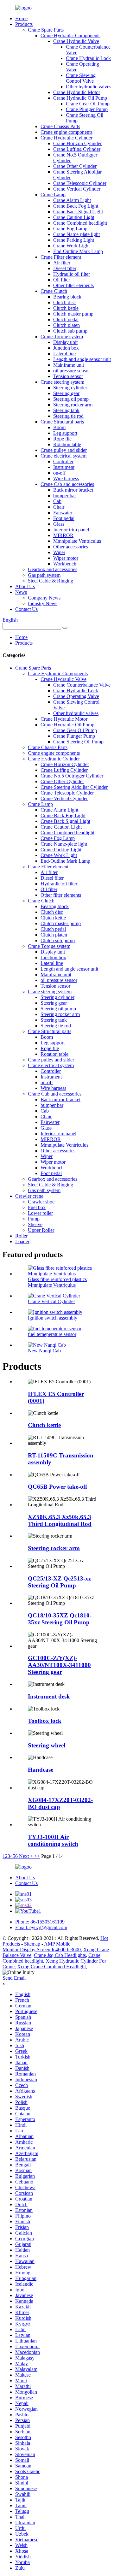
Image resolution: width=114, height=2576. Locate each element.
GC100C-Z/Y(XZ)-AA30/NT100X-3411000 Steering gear (59, 1665)
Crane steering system (62, 382)
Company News (44, 598)
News (21, 592)
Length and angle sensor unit (82, 359)
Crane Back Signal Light (78, 212)
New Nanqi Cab (44, 1351)
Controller (63, 461)
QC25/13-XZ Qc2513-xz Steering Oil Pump (59, 1582)
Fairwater (63, 513)
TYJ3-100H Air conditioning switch (53, 1840)
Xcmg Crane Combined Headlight (51, 1967)
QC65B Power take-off (57, 1487)
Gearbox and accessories (53, 569)
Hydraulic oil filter (72, 274)
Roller (21, 1236)
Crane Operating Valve (76, 696)
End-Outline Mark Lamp (78, 251)
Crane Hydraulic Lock (88, 58)
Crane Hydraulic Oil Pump (80, 98)
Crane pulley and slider (64, 450)
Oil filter (62, 280)
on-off (59, 473)
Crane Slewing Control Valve (81, 78)
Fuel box (37, 1207)
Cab (57, 501)
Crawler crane (29, 1196)
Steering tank (66, 410)
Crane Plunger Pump (87, 109)
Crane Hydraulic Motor (77, 92)
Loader (22, 1241)
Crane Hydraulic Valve (76, 41)
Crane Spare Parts (46, 30)
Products (24, 24)
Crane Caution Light (74, 217)
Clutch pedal (66, 319)
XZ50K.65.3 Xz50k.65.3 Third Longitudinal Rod (60, 1520)
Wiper (59, 552)
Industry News (43, 603)
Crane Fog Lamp (70, 229)
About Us (25, 586)
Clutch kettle (66, 308)
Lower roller (40, 1213)
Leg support (65, 433)
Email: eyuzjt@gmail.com (41, 1927)
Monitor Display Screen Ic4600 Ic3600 (42, 1950)
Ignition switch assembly (53, 1318)
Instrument (64, 467)
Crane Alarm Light (72, 200)
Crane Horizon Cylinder (77, 143)
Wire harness (66, 479)
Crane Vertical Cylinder (77, 189)
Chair (59, 507)
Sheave (35, 1224)
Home (21, 18)
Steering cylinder (70, 388)
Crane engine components (66, 132)
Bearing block (67, 297)
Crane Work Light (71, 246)
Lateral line (64, 354)
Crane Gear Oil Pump (88, 104)
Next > (26, 1856)
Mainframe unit (69, 365)
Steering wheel (47, 1745)
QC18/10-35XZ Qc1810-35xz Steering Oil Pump (60, 1619)
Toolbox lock (45, 1721)
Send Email (14, 1978)
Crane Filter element (61, 257)
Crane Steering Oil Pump (78, 742)
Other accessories (71, 547)
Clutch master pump (73, 314)
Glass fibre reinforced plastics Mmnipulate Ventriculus (57, 1282)
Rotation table (67, 444)
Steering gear (66, 393)
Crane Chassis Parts (60, 126)
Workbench (65, 564)
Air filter (62, 263)
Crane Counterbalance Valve (82, 685)
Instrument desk (49, 1696)
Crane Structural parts (62, 422)
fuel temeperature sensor (52, 1334)
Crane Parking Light (74, 240)
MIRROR (63, 535)
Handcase (41, 1770)
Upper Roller (41, 1230)
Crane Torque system (62, 337)
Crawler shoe (41, 1202)
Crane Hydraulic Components (70, 35)
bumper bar (65, 496)
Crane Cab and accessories (67, 484)
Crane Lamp (53, 195)
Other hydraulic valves (89, 87)
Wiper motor (66, 558)
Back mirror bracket (73, 490)
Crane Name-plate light (76, 234)
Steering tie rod (68, 416)
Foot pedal (64, 518)
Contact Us (26, 609)
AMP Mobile (57, 1944)
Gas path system (44, 575)
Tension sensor (68, 376)
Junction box (66, 348)
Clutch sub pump (70, 331)
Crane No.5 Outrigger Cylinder (72, 776)
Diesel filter (65, 268)
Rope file (62, 439)
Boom (59, 427)
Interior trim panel (71, 530)
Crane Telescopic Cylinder (80, 183)
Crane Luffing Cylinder (77, 149)
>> (37, 1856)
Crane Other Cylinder (75, 166)
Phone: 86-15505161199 (40, 1922)
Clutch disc (64, 302)
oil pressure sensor (72, 371)
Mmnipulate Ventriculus (77, 541)
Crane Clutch (54, 291)
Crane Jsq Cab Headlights (60, 1955)
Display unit (65, 342)
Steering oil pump (71, 399)
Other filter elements (73, 285)
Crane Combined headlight (80, 223)
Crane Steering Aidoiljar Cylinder (74, 787)
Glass (59, 524)
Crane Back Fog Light (76, 206)
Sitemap (32, 1944)
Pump (34, 1219)
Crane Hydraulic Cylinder (66, 138)
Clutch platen (66, 325)
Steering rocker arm (73, 405)
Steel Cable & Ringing (51, 581)
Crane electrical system (63, 456)
